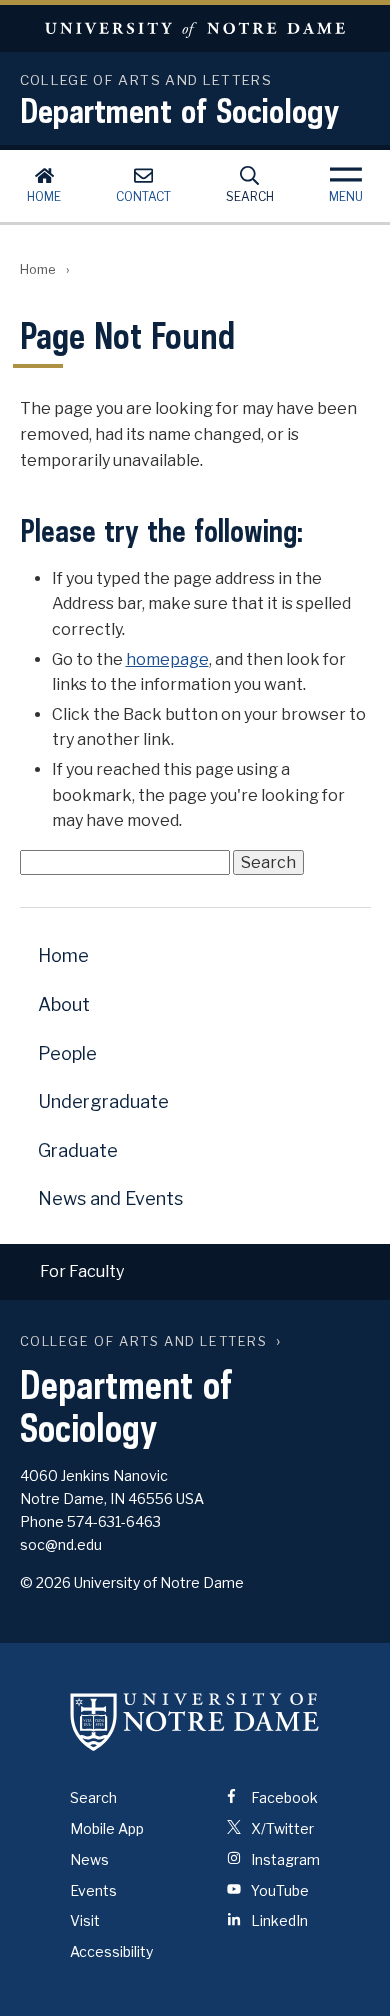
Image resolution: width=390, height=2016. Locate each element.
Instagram (284, 1859)
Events (93, 1890)
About (64, 1004)
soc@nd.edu (61, 1544)
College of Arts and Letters (144, 1341)
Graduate (78, 1150)
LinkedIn (278, 1920)
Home (44, 196)
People (67, 1053)
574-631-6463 (114, 1521)
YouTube (278, 1890)
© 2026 (45, 1582)
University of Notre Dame (195, 28)
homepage (167, 659)
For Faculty (82, 1271)
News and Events (110, 1198)
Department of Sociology (179, 110)
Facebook (283, 1797)
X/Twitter (281, 1828)
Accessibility (111, 1951)
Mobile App (107, 1828)
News (89, 1859)
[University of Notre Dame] (195, 1721)
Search (250, 196)
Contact (143, 196)
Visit (85, 1920)
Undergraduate (103, 1101)
